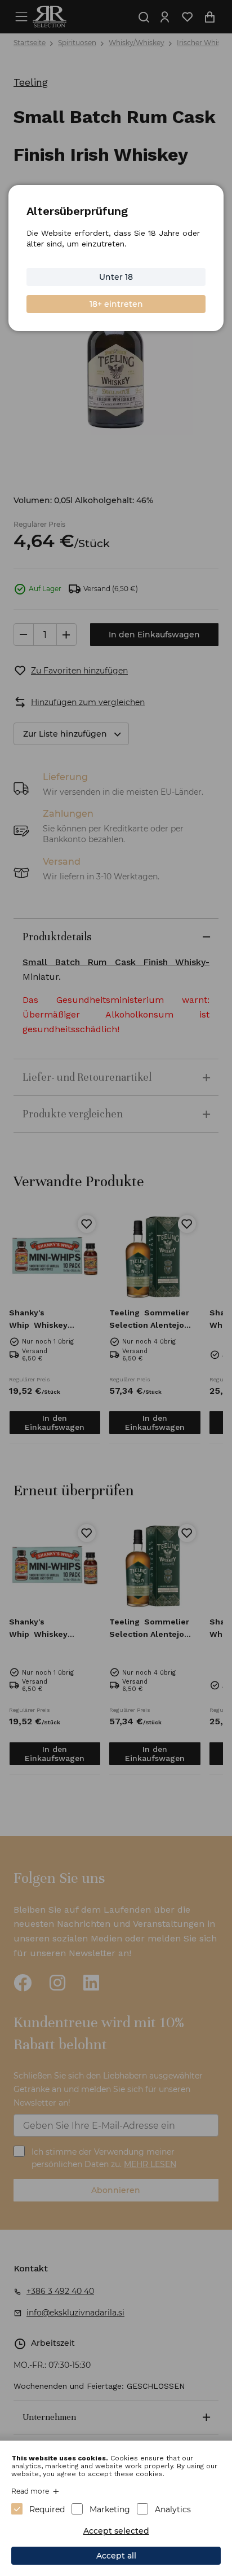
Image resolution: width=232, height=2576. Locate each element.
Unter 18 (116, 277)
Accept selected (116, 2531)
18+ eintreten (116, 304)
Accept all (116, 2556)
